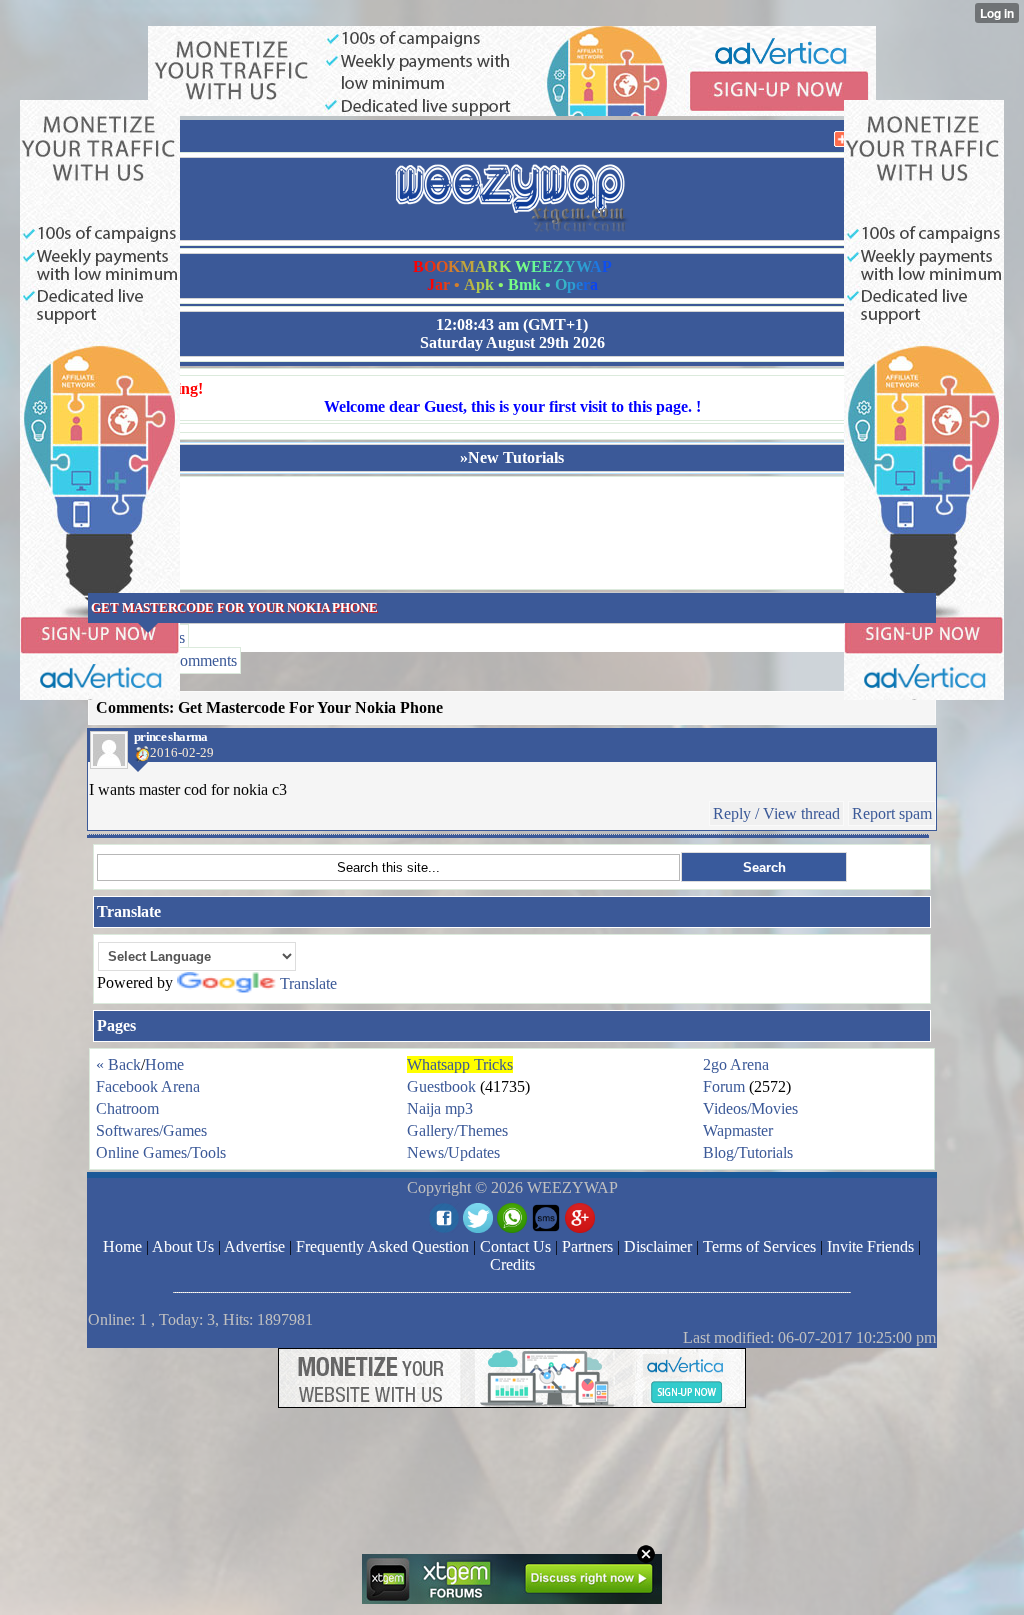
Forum (724, 1086)
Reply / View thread (776, 813)
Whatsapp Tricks (460, 1064)
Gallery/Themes (457, 1130)
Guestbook (441, 1086)
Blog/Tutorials (748, 1152)
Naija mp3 (440, 1108)
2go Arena (736, 1064)
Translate (308, 983)
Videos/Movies (750, 1108)
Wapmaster (738, 1130)
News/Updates (453, 1152)
